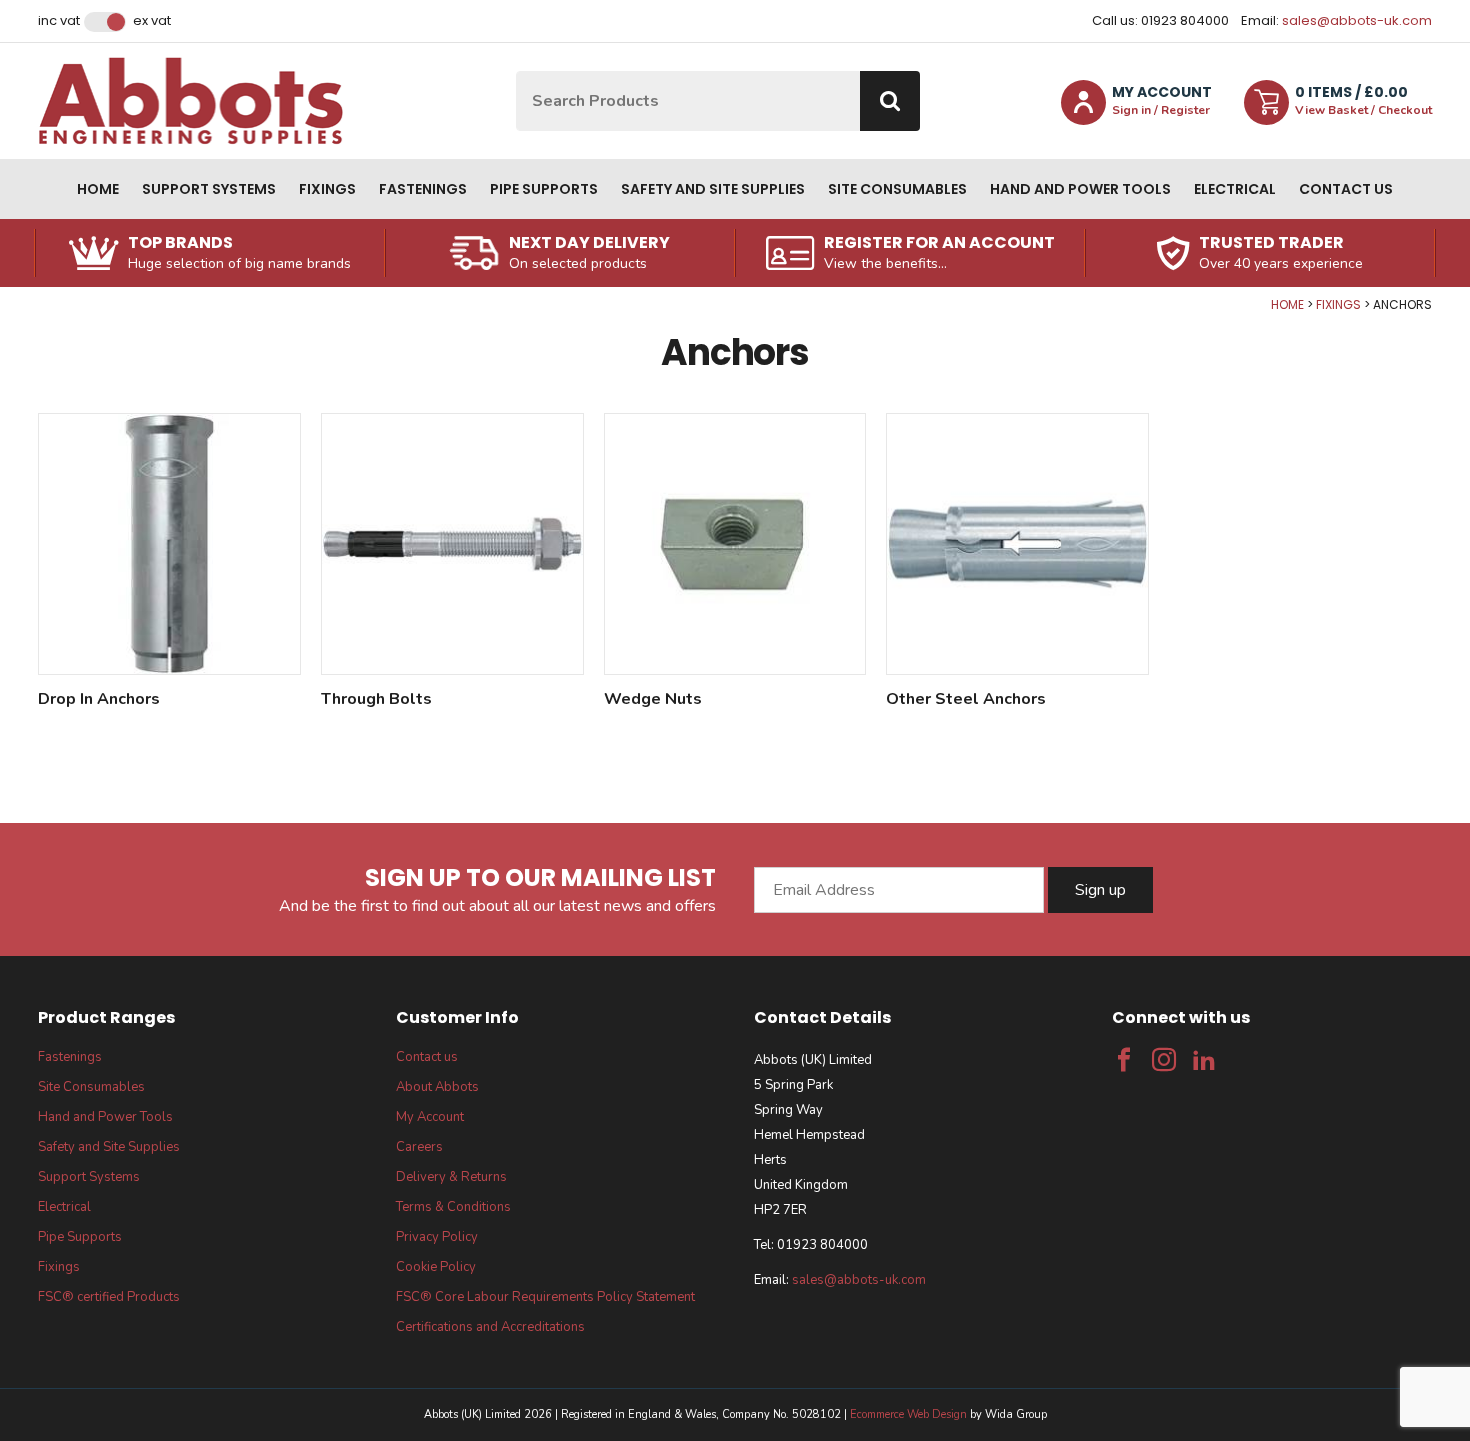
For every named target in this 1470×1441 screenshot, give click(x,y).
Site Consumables (897, 189)
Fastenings (423, 189)
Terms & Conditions (453, 1207)
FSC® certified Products (109, 1297)
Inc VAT (59, 21)
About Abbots (437, 1087)
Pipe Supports (544, 189)
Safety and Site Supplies (713, 189)
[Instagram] (1164, 1060)
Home (98, 189)
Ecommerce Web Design (908, 1414)
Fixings (327, 189)
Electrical (1235, 189)
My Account (430, 1117)
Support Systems (209, 189)
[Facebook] (1124, 1060)
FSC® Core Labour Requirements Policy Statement (545, 1297)
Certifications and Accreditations (490, 1327)
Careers (419, 1147)
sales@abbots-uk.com (1357, 20)
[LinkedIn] (1204, 1060)
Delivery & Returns (451, 1177)
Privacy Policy (437, 1237)
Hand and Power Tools (1080, 189)
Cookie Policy (436, 1267)
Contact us (1346, 189)
